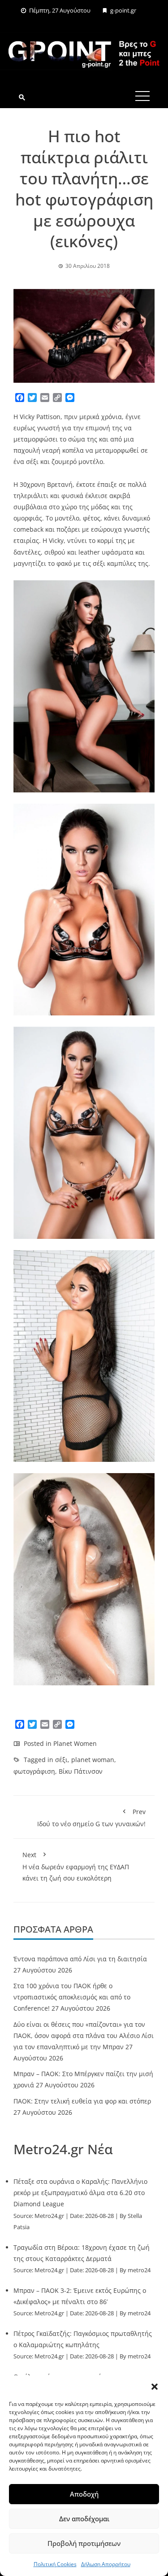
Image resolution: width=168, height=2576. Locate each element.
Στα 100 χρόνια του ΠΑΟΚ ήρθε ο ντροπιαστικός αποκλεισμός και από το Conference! (72, 1997)
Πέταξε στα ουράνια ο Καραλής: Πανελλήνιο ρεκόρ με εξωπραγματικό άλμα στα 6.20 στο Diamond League (80, 2193)
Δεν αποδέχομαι (84, 2519)
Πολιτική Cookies (55, 2564)
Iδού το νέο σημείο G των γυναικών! (91, 1818)
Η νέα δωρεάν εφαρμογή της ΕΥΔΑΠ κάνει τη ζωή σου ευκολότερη (76, 1866)
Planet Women (75, 1743)
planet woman (93, 1760)
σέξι (61, 1760)
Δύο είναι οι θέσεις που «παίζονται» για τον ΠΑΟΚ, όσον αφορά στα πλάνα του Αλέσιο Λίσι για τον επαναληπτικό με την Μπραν (84, 2036)
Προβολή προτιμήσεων (84, 2543)
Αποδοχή (84, 2494)
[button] (155, 2387)
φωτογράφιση (34, 1771)
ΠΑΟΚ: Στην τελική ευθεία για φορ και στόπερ (82, 2101)
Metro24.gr (49, 2216)
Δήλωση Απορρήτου (106, 2564)
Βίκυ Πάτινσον (81, 1771)
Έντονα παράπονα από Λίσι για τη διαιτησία (80, 1959)
